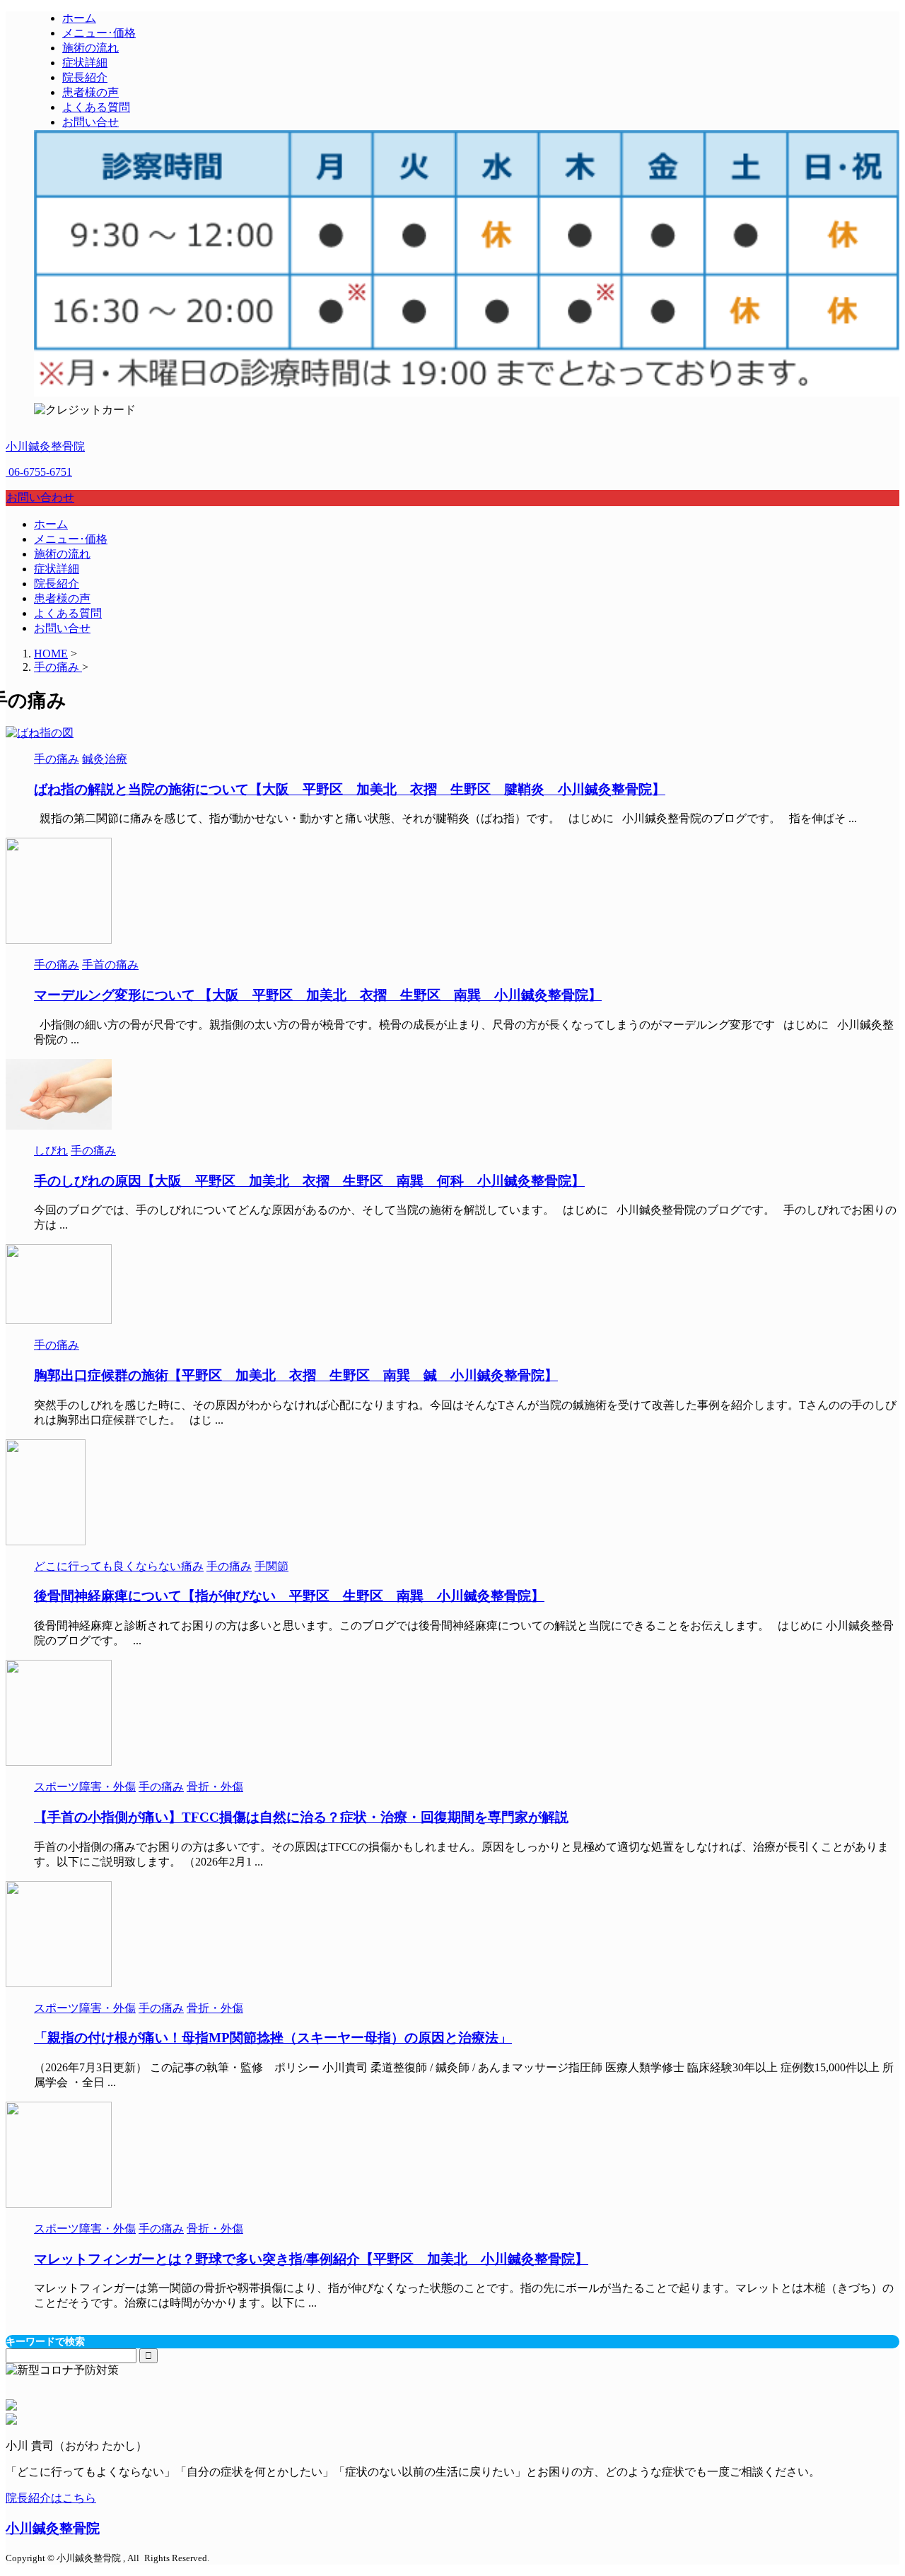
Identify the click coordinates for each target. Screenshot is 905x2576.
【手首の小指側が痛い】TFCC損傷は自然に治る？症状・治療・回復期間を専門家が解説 (301, 1817)
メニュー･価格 (71, 539)
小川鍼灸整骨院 (45, 446)
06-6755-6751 (39, 472)
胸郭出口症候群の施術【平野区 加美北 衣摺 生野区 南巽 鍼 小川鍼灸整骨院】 (296, 1375)
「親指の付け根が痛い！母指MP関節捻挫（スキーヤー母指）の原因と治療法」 (273, 2038)
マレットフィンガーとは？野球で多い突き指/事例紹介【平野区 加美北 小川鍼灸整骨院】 (311, 2259)
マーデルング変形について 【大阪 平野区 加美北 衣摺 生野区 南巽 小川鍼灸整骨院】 (318, 995)
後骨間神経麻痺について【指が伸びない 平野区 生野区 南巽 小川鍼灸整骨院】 (289, 1596)
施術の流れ (62, 554)
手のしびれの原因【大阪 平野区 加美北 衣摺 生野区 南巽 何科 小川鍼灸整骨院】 (309, 1181)
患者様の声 (62, 598)
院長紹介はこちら (51, 2498)
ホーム (51, 524)
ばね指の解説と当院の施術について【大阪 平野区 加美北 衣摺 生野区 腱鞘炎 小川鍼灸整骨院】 (350, 789)
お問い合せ (62, 628)
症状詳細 (57, 569)
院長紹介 (57, 584)
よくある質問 (68, 613)
